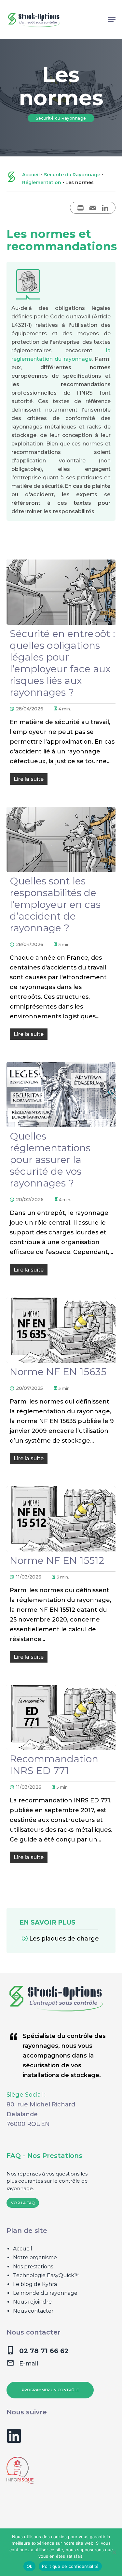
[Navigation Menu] (112, 20)
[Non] (114, 2552)
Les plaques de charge (64, 1939)
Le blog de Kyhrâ (35, 2284)
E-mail (29, 2364)
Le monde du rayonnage (45, 2293)
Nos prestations (33, 2267)
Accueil (31, 175)
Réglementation (42, 182)
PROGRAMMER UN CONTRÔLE (50, 2390)
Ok (30, 2566)
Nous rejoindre (32, 2302)
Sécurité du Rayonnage (72, 175)
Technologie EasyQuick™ (46, 2275)
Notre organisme (35, 2257)
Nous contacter (33, 2311)
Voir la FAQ (23, 2203)
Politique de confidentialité (70, 2566)
